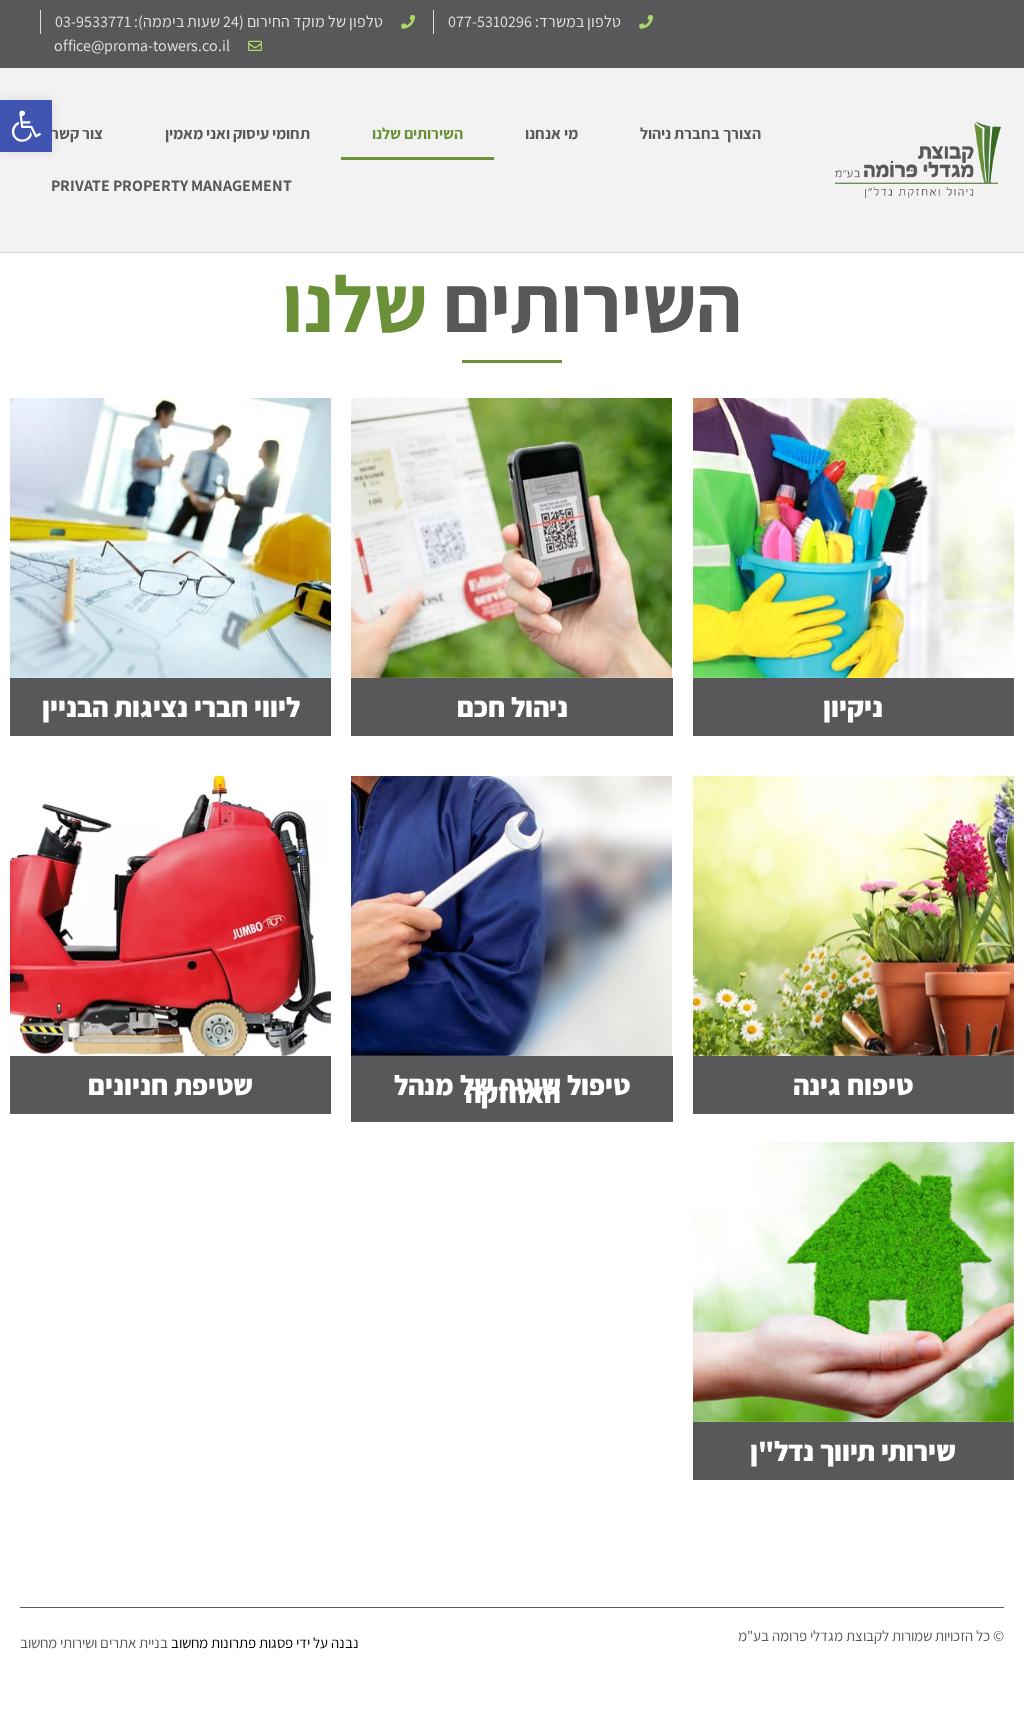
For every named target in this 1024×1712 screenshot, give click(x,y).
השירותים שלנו (417, 133)
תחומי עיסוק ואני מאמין (237, 133)
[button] (26, 126)
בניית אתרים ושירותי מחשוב (94, 1642)
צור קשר (77, 133)
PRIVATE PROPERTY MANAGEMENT (171, 185)
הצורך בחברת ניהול (700, 133)
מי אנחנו (551, 133)
